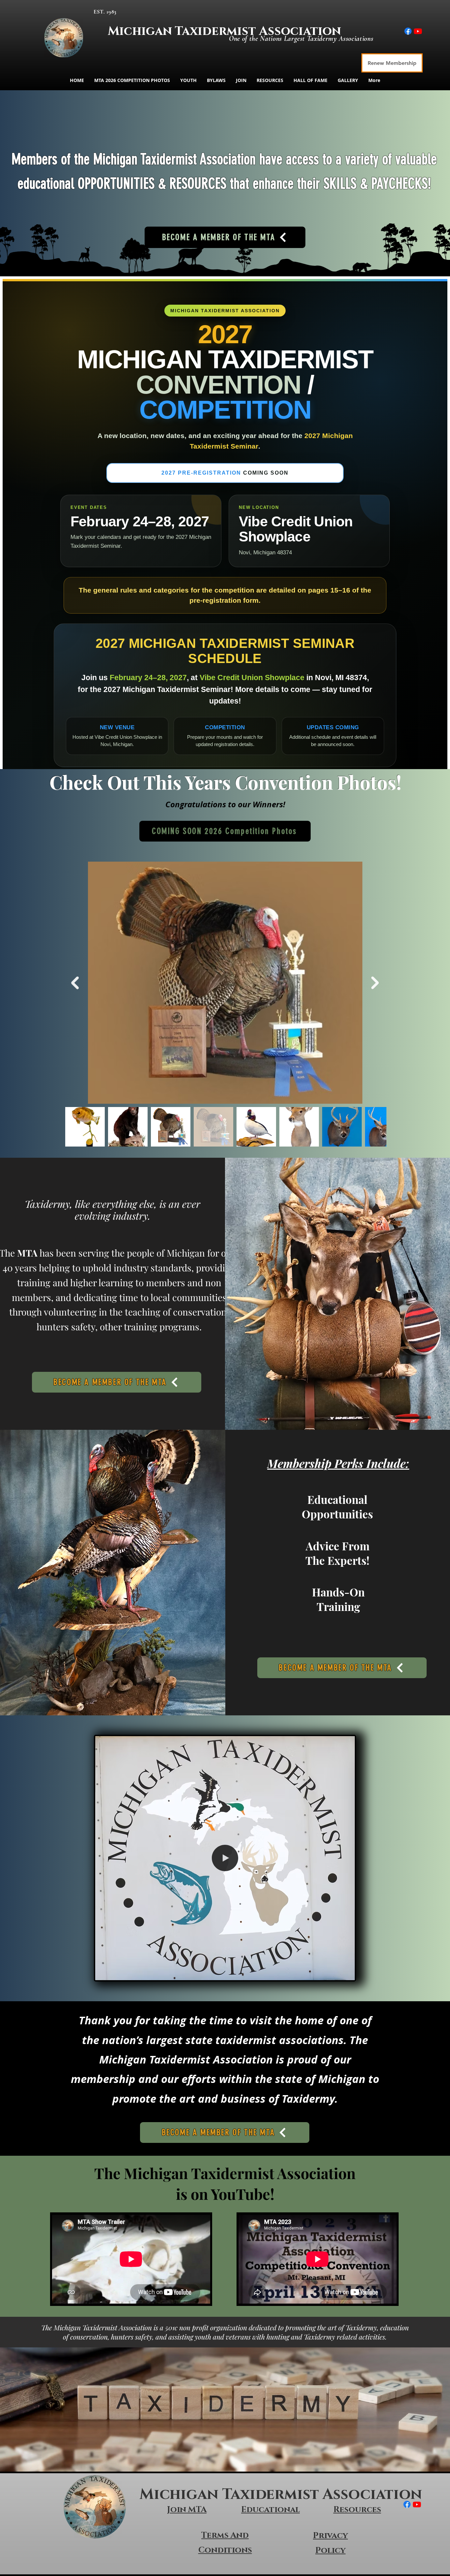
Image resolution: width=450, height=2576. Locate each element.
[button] (346, 1973)
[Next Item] (375, 983)
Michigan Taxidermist (183, 31)
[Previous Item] (75, 983)
